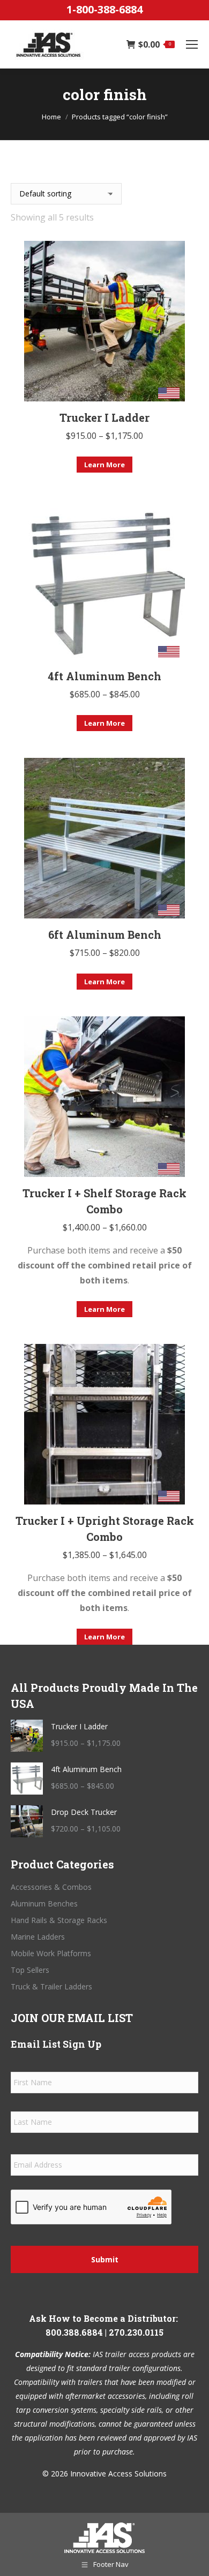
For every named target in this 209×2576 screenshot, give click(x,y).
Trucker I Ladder (104, 417)
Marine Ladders (38, 1937)
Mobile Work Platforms (51, 1953)
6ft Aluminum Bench (105, 934)
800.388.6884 (74, 2332)
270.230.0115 (136, 2332)
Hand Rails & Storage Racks (59, 1920)
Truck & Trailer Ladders (51, 1986)
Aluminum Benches (44, 1903)
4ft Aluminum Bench (104, 676)
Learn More (104, 465)
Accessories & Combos (51, 1887)
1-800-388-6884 (104, 9)
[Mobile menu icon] (192, 44)
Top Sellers (30, 1970)
